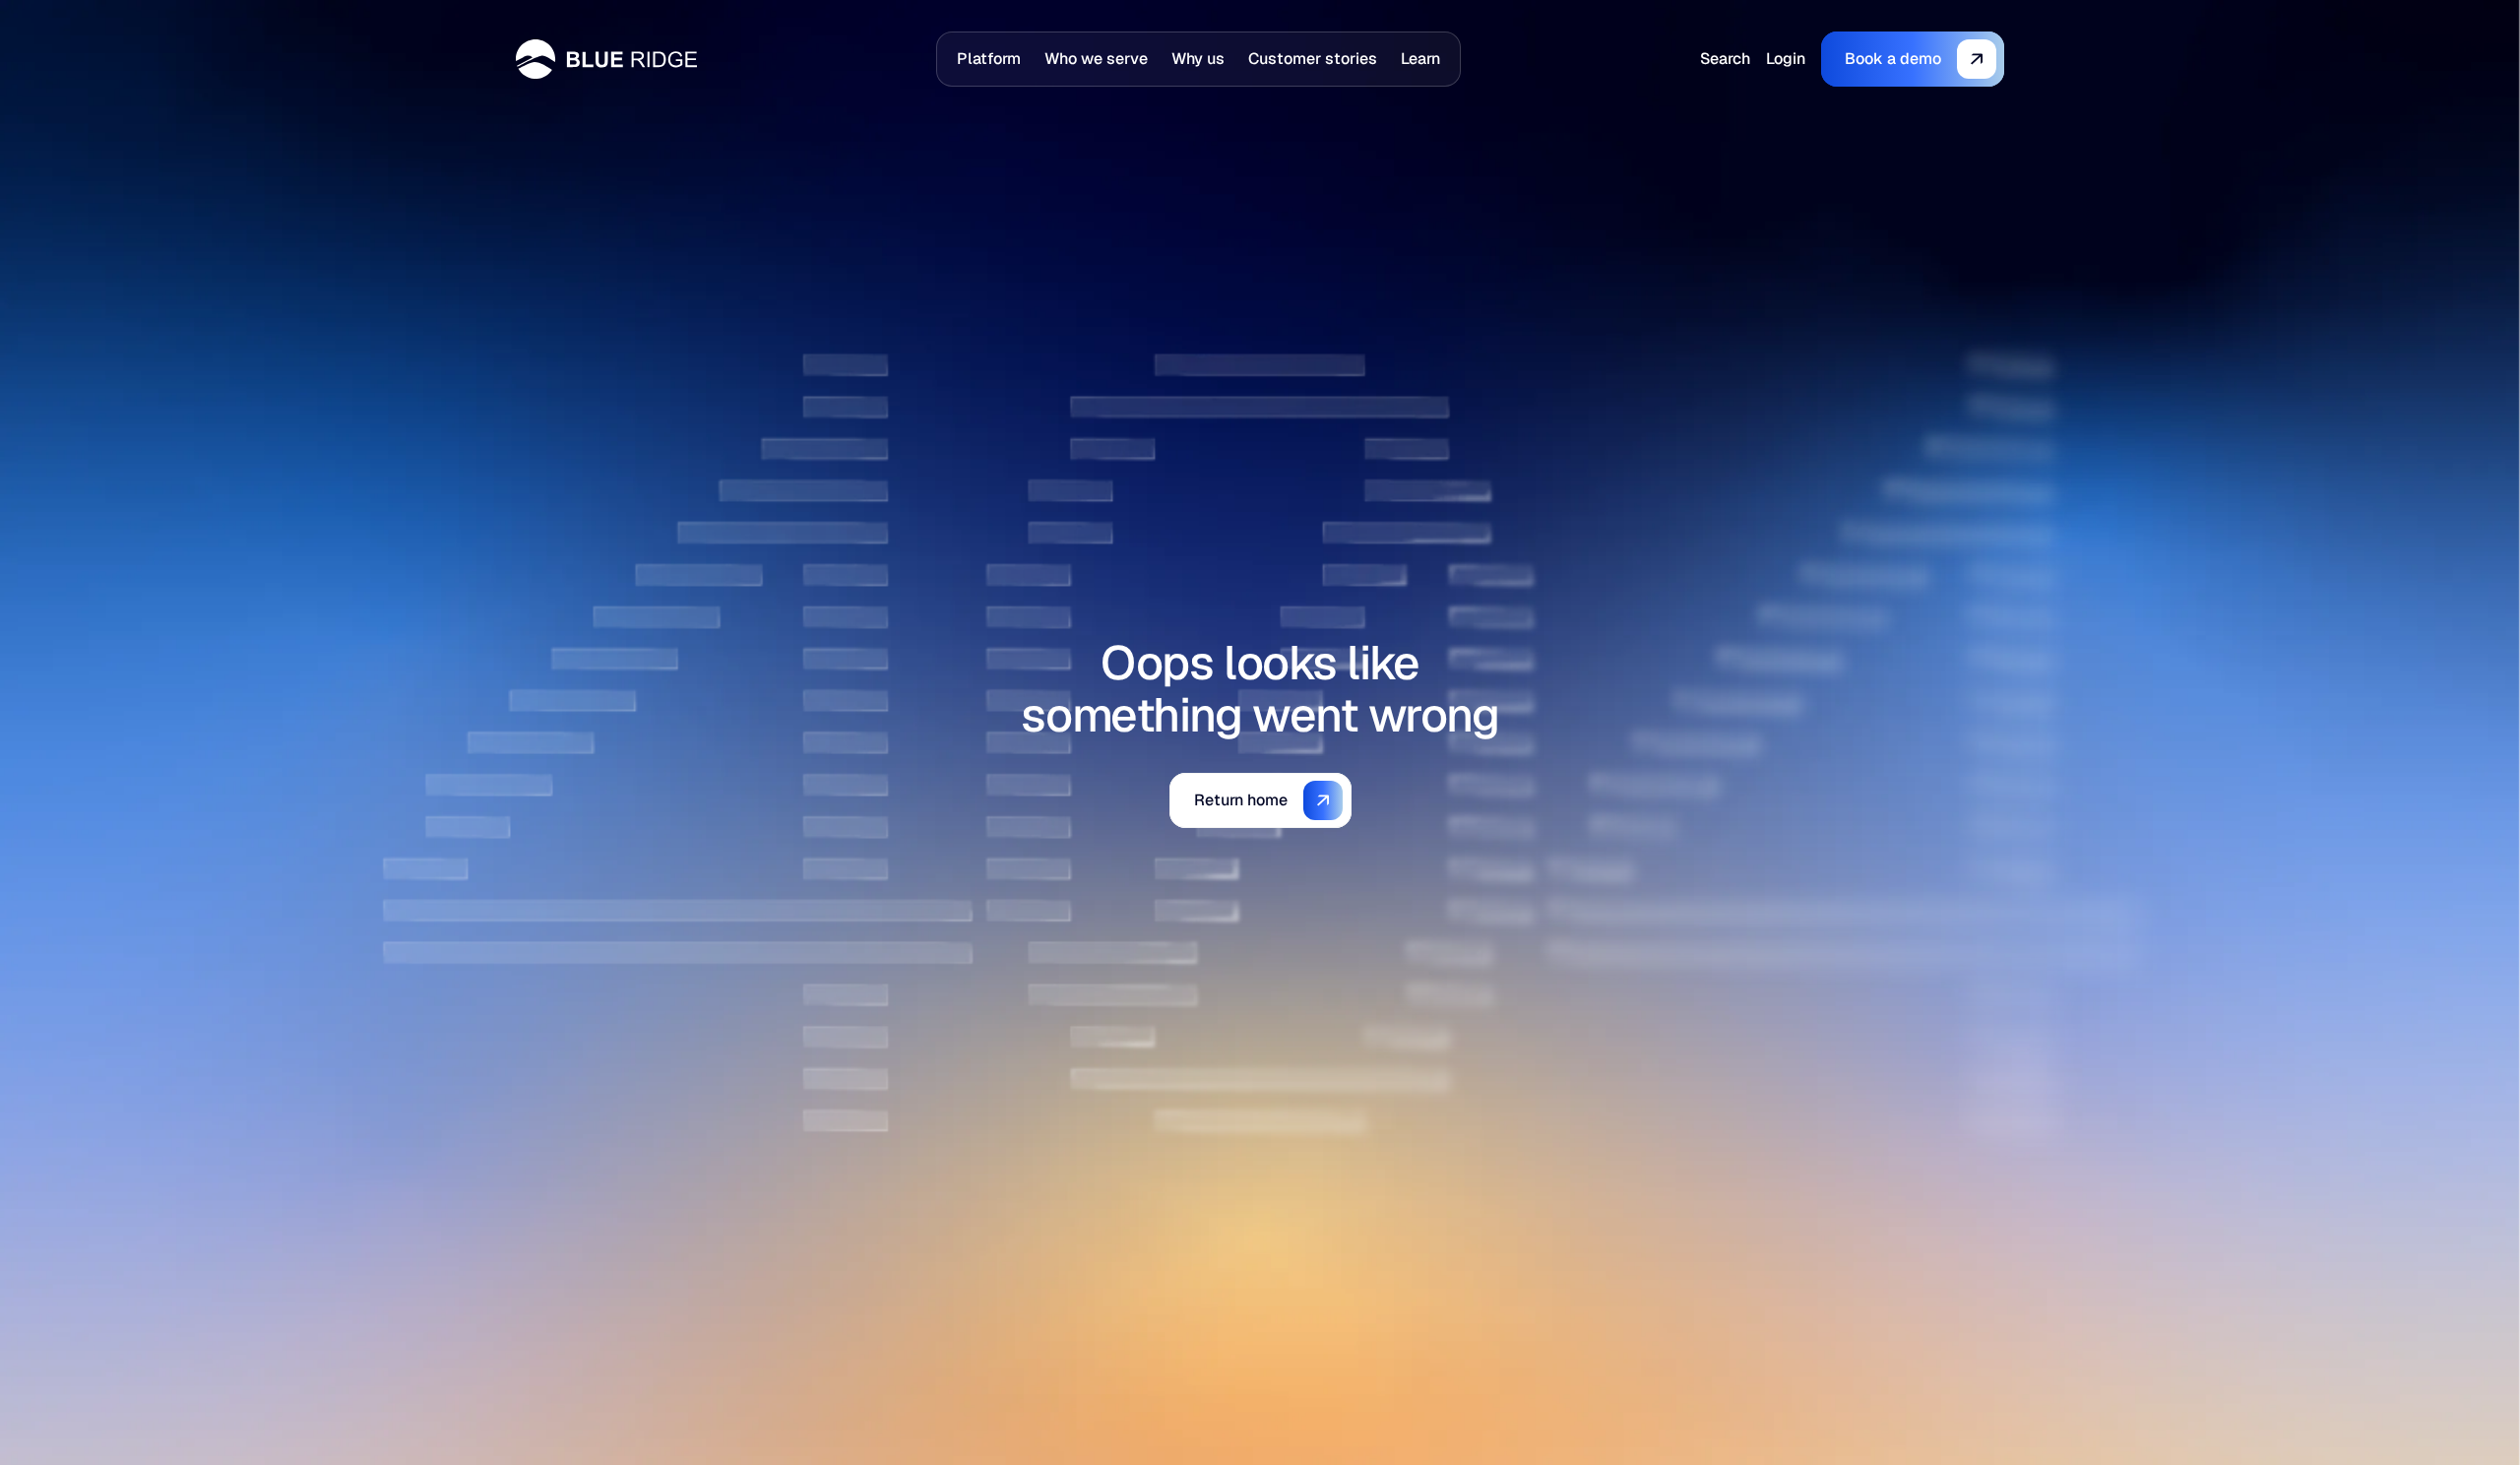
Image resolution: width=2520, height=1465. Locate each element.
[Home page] (606, 59)
